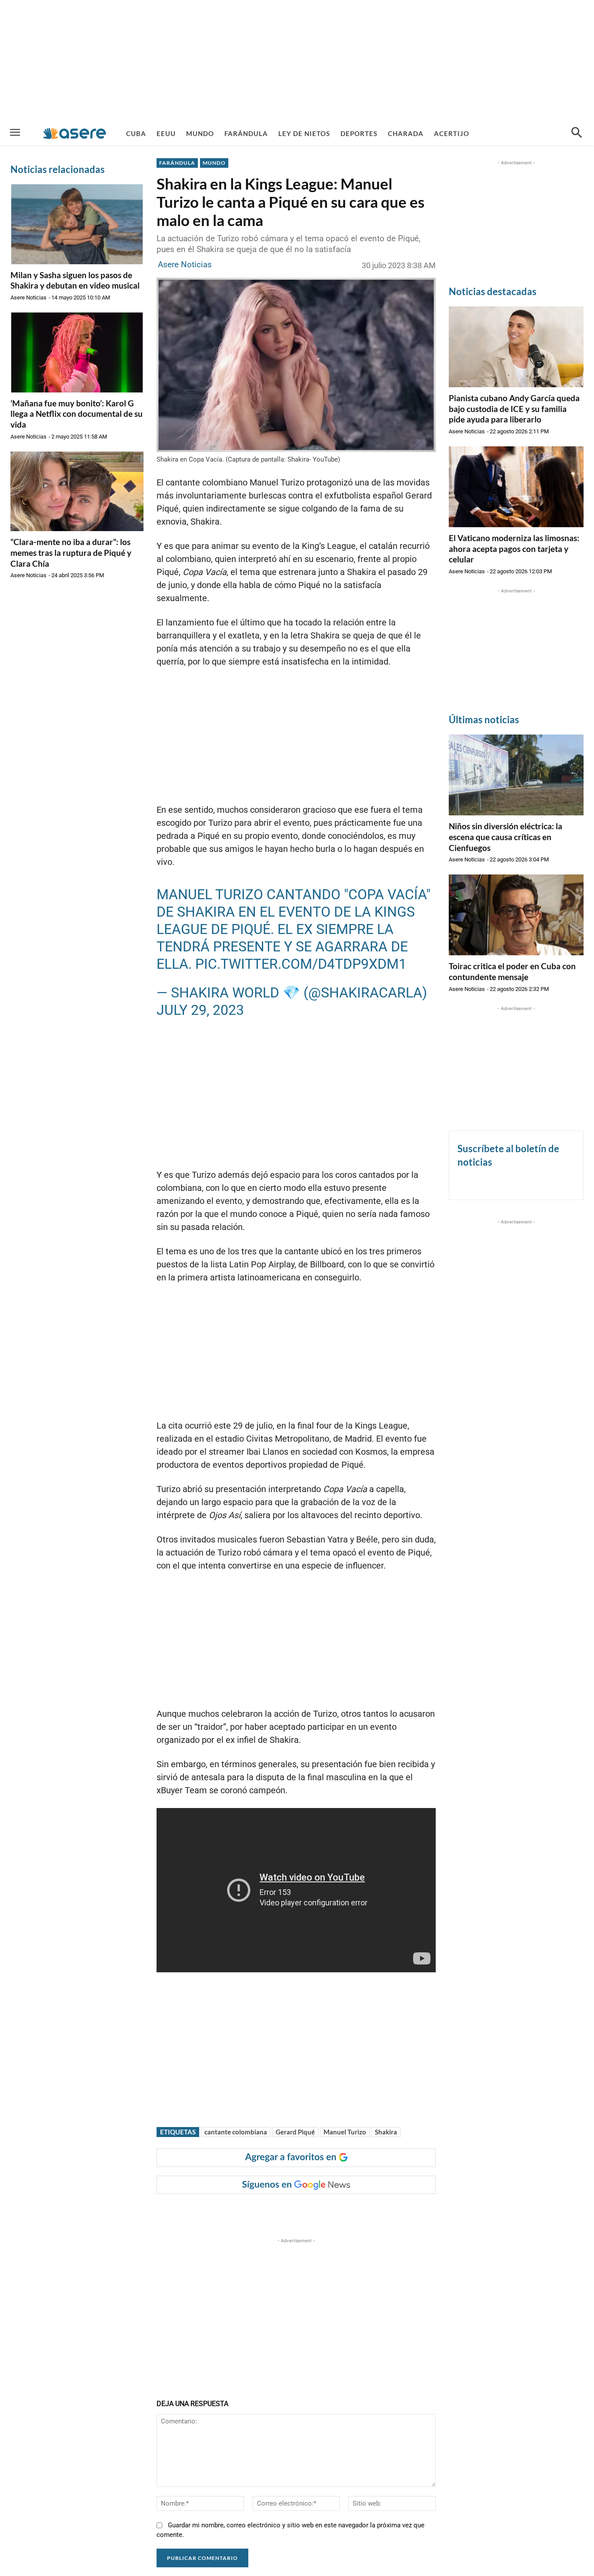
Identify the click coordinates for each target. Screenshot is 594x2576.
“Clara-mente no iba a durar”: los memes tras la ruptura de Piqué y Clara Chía (71, 552)
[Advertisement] (297, 61)
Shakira (386, 2132)
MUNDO (214, 163)
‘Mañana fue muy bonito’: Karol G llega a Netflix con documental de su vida (77, 414)
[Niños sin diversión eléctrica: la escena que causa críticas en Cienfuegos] (516, 775)
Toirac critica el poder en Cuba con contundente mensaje (512, 971)
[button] (577, 133)
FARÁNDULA (177, 163)
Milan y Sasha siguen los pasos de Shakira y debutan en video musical (75, 280)
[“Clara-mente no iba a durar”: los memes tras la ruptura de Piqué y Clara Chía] (77, 492)
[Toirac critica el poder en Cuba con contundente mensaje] (516, 915)
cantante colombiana (236, 2132)
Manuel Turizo (345, 2132)
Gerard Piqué (295, 2132)
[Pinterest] (266, 2211)
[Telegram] (306, 2211)
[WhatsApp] (286, 2211)
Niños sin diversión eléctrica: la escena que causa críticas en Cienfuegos (506, 837)
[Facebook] (226, 2211)
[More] (326, 2211)
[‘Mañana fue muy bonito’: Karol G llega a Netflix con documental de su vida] (77, 352)
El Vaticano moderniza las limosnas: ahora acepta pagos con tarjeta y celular (514, 548)
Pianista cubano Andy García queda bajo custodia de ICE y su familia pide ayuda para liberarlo (514, 409)
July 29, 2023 (200, 1010)
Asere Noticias (28, 297)
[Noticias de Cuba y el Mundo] (75, 133)
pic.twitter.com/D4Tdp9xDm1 (301, 964)
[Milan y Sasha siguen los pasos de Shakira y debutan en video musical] (77, 224)
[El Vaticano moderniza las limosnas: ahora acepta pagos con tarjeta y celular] (516, 487)
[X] (246, 2211)
